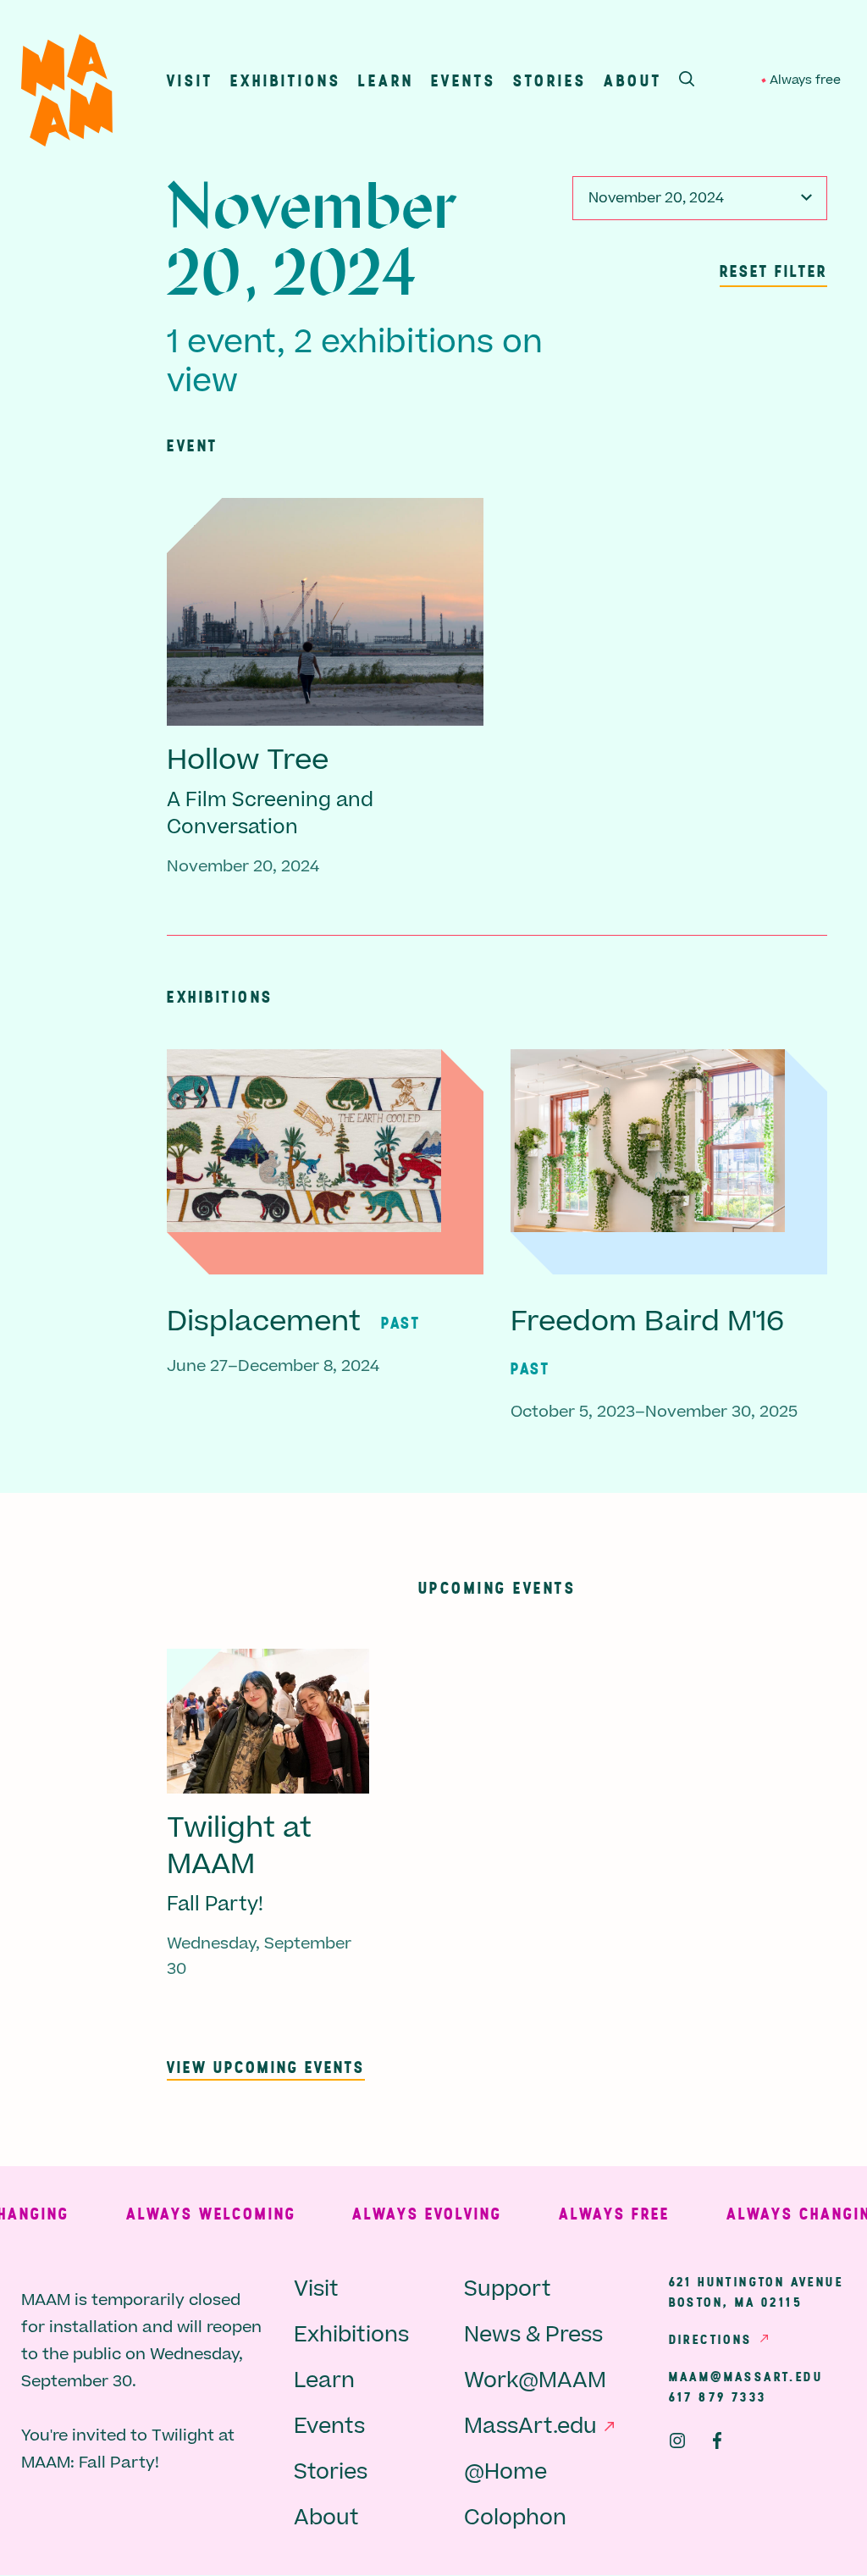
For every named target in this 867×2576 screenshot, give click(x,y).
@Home (505, 2472)
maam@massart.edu (746, 2376)
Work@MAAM (535, 2381)
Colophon (515, 2518)
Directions (711, 2339)
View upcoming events (266, 2067)
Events (464, 80)
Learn (386, 80)
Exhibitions (286, 80)
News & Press (533, 2335)
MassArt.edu (530, 2427)
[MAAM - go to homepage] (67, 94)
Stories (550, 80)
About (633, 80)
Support (508, 2289)
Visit (190, 80)
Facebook (717, 2441)
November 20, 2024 (656, 198)
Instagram (677, 2441)
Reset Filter (773, 271)
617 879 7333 (718, 2396)
